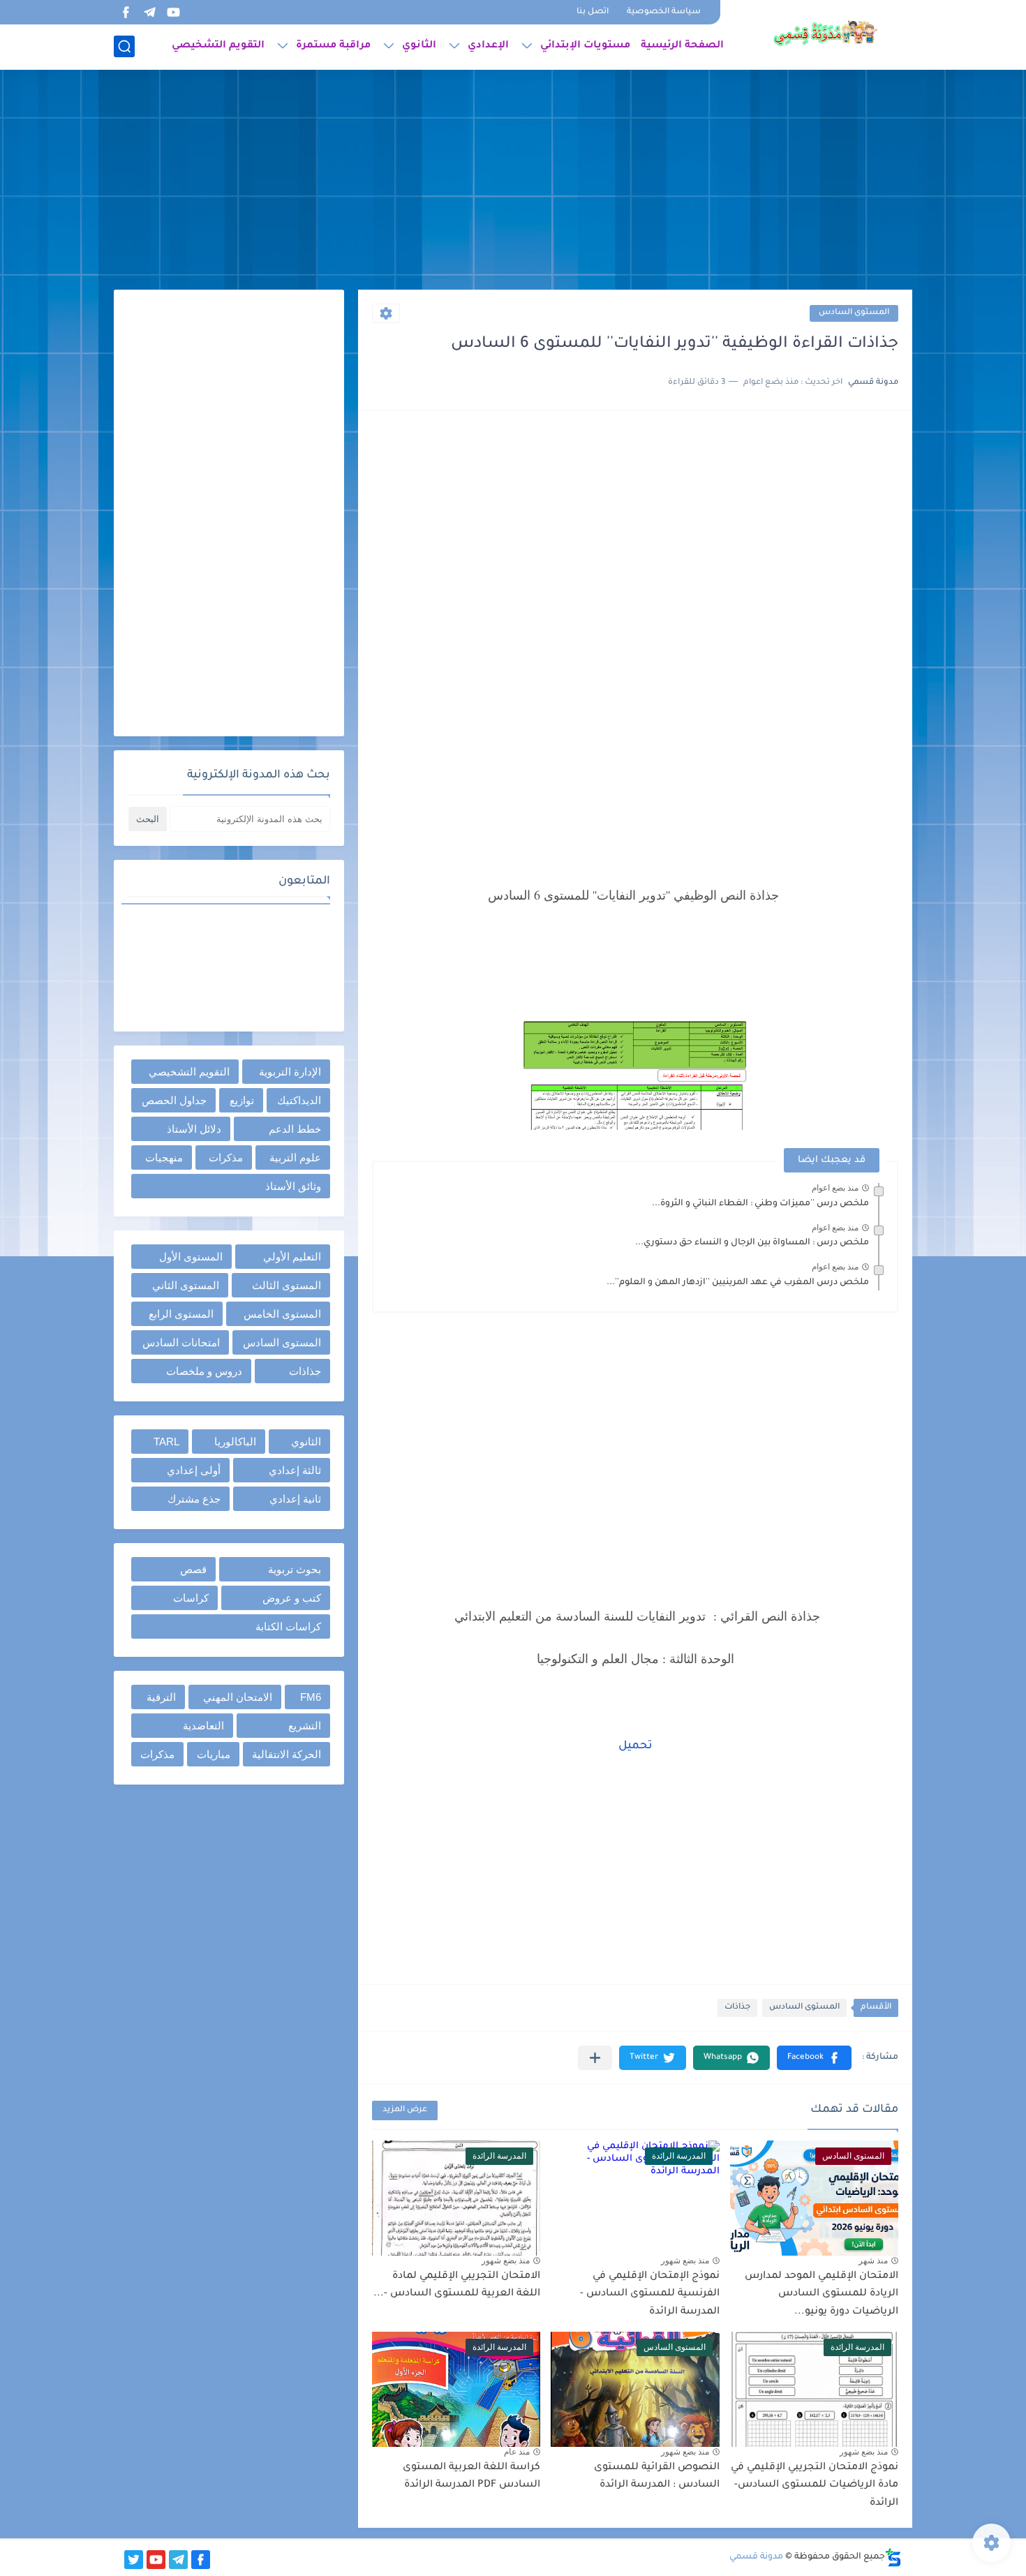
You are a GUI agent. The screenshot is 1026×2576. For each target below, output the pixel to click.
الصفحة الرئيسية (682, 46)
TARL (166, 1442)
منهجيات (164, 1157)
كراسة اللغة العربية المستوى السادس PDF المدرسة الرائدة (471, 2477)
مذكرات (226, 1157)
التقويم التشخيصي (218, 46)
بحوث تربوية (295, 1569)
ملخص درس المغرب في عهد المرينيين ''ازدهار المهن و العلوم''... (738, 1283)
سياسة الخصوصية (664, 12)
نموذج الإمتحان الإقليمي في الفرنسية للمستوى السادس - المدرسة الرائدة (650, 2294)
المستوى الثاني (186, 1285)
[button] (814, 2058)
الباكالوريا (235, 1442)
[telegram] (149, 12)
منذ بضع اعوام (835, 1188)
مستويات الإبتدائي (585, 46)
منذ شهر (873, 2261)
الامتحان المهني (238, 1697)
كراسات (191, 1598)
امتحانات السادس (181, 1342)
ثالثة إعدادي (295, 1470)
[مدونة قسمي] (825, 33)
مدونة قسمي (756, 2557)
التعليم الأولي (292, 1257)
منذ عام (517, 2452)
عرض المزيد (405, 2110)
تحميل (635, 1746)
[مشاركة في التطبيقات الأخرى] (595, 2058)
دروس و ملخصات (204, 1371)
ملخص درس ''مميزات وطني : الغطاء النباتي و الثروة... (760, 1204)
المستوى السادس (854, 313)
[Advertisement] (513, 181)
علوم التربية (295, 1157)
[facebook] (126, 12)
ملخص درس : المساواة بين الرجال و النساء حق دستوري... (752, 1243)
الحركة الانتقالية (287, 1754)
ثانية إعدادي (295, 1499)
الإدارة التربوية (290, 1072)
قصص (193, 1569)
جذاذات (737, 2008)
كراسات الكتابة (288, 1626)
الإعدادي (488, 46)
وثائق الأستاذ (293, 1186)
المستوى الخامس (282, 1314)
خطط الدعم (295, 1129)
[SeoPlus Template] (893, 2558)
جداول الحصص (174, 1100)
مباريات (214, 1754)
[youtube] (173, 12)
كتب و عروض (292, 1598)
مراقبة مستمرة (333, 46)
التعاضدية (203, 1726)
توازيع (242, 1100)
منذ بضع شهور (685, 2261)
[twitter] (134, 2560)
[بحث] (124, 46)
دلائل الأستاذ (194, 1129)
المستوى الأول (191, 1257)
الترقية (161, 1697)
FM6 (311, 1697)
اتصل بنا (593, 12)
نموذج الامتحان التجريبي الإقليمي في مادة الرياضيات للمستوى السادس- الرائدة (815, 2486)
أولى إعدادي (194, 1470)
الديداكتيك (299, 1100)
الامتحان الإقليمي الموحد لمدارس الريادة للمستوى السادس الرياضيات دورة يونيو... (821, 2294)
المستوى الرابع (181, 1314)
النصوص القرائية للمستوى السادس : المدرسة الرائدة (657, 2477)
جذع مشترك (194, 1499)
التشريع (305, 1726)
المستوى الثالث (287, 1285)
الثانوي (419, 46)
